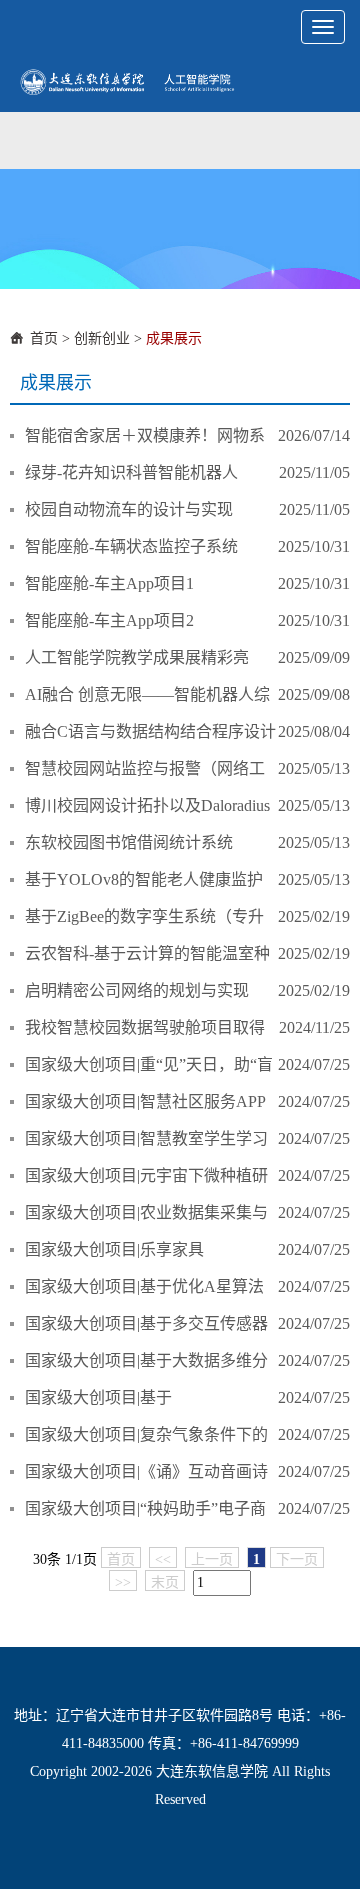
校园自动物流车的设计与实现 (129, 509)
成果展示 (174, 338)
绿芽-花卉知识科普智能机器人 (131, 472)
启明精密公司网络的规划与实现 (137, 990)
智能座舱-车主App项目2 (109, 620)
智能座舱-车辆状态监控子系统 (131, 546)
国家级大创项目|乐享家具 (114, 1249)
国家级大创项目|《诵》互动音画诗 (146, 1471)
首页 (44, 338)
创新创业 (102, 338)
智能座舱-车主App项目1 (109, 583)
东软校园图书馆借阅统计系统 (129, 842)
